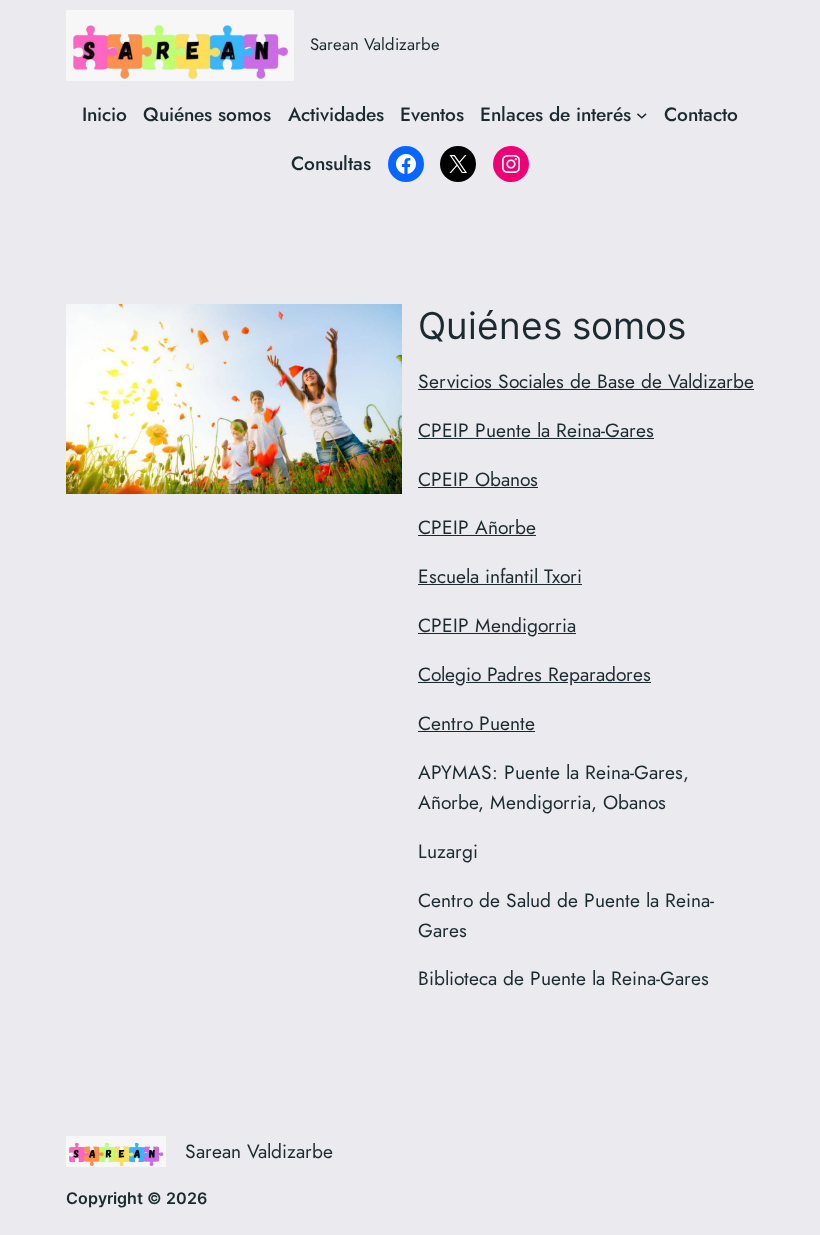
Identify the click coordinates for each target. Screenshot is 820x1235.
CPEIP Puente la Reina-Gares (536, 430)
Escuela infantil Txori (500, 576)
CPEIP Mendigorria (497, 625)
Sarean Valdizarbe (375, 44)
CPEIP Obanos (478, 479)
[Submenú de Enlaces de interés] (642, 115)
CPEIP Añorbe (477, 527)
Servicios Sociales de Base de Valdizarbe (586, 381)
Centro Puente (476, 723)
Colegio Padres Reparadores (534, 674)
